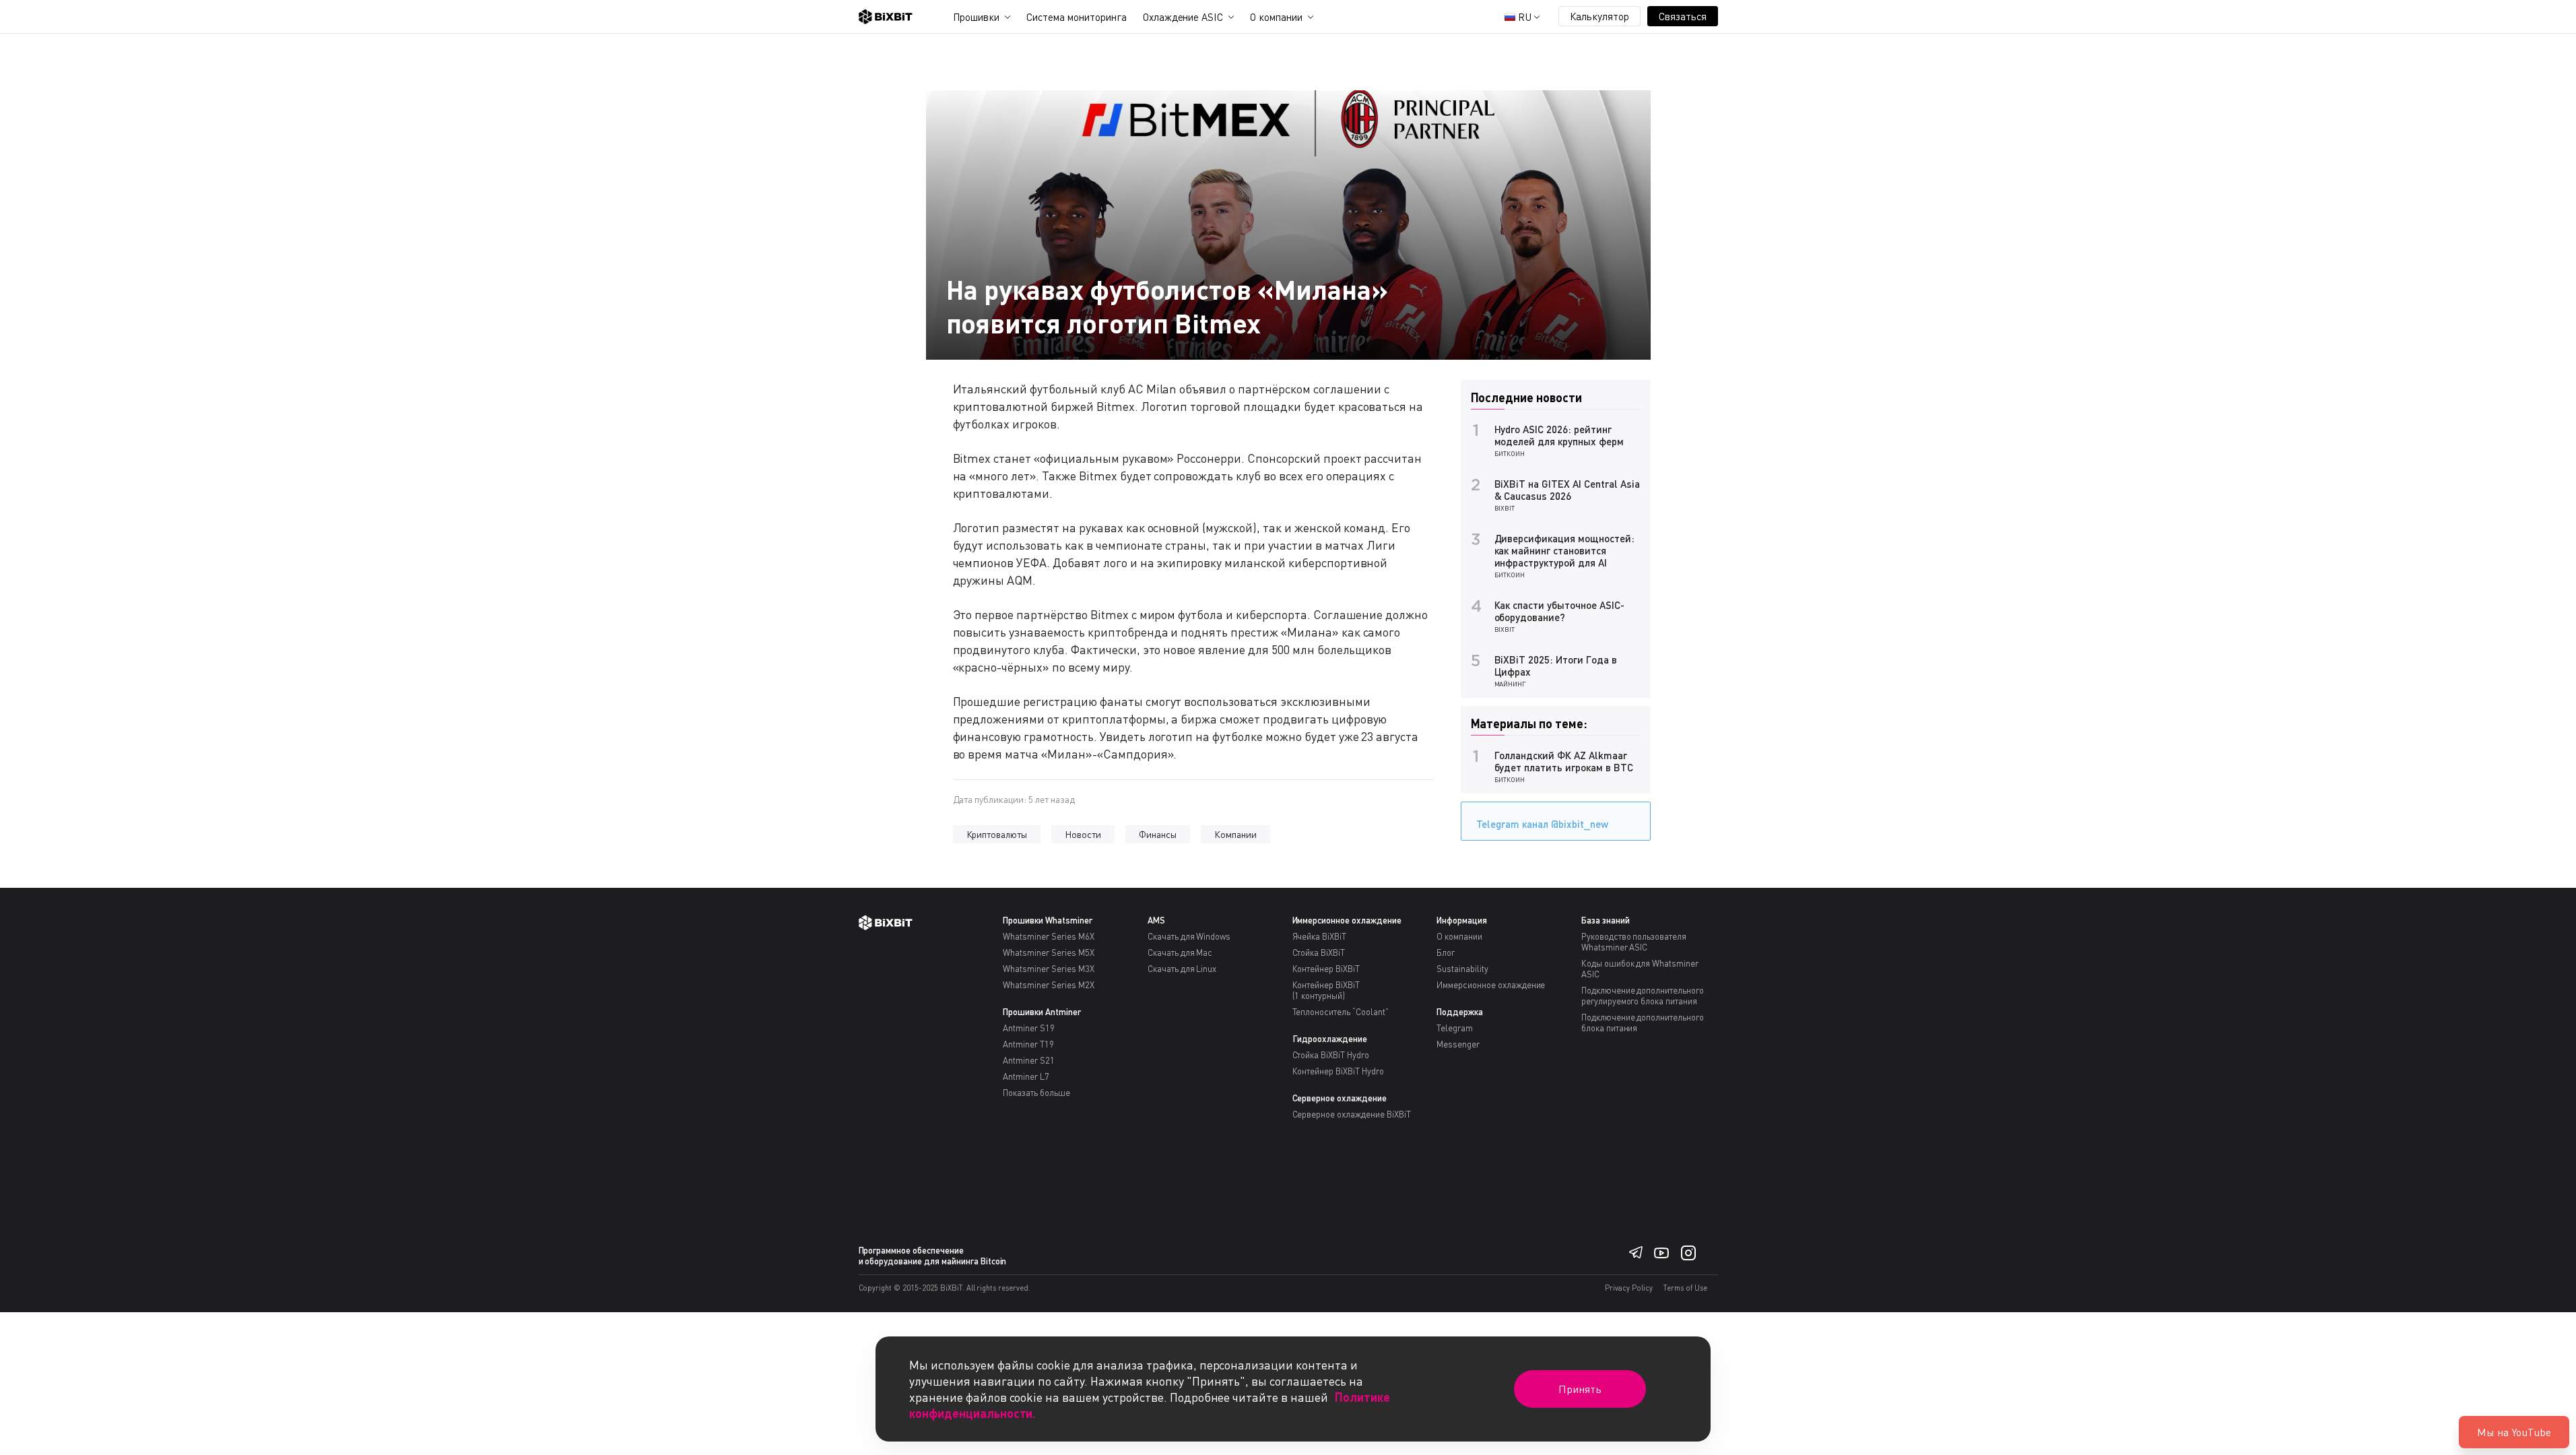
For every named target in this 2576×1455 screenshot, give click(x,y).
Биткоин (1510, 453)
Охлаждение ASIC (1183, 17)
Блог (1446, 952)
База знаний (1606, 920)
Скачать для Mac (1180, 952)
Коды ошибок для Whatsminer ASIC (1640, 969)
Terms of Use (1685, 1288)
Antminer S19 (1029, 1028)
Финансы (1158, 834)
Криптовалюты (997, 834)
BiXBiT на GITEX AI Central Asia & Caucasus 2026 (1567, 490)
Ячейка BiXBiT (1320, 936)
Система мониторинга (1076, 17)
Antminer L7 (1026, 1076)
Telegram (1455, 1028)
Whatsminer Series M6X (1048, 936)
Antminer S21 (1029, 1060)
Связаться (1683, 16)
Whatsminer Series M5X (1048, 952)
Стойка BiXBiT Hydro (1331, 1055)
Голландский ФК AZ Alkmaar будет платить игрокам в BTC (1564, 761)
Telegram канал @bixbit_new (1542, 824)
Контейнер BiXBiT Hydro (1338, 1071)
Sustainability (1462, 969)
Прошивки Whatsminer (1047, 920)
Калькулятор (1599, 16)
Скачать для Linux (1182, 969)
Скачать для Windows (1189, 936)
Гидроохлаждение (1330, 1039)
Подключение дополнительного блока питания (1643, 1023)
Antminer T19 (1028, 1044)
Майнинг (1511, 684)
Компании (1235, 834)
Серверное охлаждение (1340, 1098)
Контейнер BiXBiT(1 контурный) (1326, 990)
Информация (1462, 920)
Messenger (1458, 1044)
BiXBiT (1505, 508)
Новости (1083, 834)
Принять (1580, 1389)
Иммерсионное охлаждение (1347, 920)
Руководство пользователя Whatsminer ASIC (1634, 942)
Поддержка (1460, 1012)
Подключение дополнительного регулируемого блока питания (1643, 996)
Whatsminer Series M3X (1048, 969)
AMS (1156, 920)
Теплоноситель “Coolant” (1341, 1012)
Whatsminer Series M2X (1048, 985)
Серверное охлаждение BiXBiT (1352, 1114)
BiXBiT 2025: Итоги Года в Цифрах (1556, 666)
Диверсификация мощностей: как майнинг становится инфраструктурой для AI (1564, 550)
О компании (1276, 17)
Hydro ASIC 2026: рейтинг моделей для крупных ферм (1559, 435)
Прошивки (977, 17)
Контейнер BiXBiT (1326, 969)
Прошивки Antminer (1042, 1012)
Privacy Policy (1629, 1288)
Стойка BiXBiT (1319, 952)
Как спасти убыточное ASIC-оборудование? (1559, 611)
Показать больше (1036, 1093)
